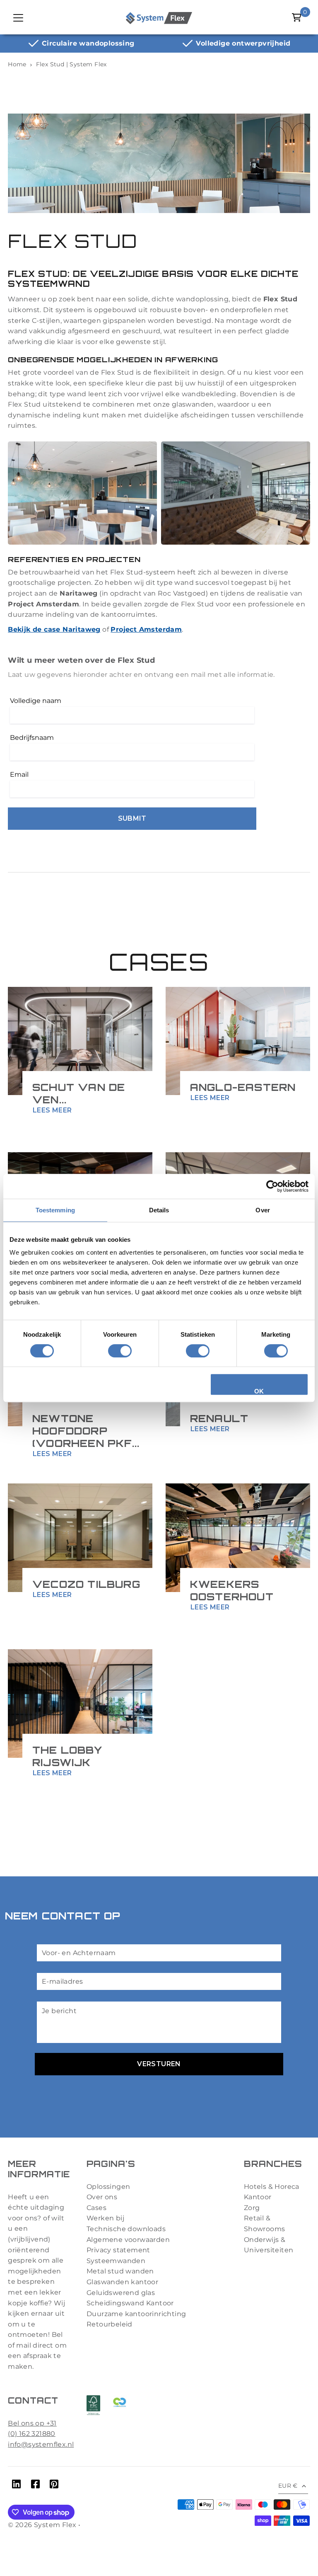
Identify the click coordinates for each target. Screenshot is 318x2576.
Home (17, 64)
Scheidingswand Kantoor (130, 2303)
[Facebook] (35, 2486)
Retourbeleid (110, 2324)
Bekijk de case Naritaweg (54, 629)
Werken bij (105, 2218)
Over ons (102, 2197)
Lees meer (52, 1110)
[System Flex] (159, 17)
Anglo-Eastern (243, 1087)
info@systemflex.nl (41, 2444)
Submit (132, 818)
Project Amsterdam (146, 629)
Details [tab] (159, 1210)
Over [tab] (263, 1210)
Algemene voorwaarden (128, 2240)
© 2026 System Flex (42, 2525)
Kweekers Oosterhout (232, 1590)
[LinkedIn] (16, 2486)
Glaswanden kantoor (122, 2282)
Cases (96, 2208)
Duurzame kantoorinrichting (136, 2314)
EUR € (288, 2486)
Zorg (252, 2208)
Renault (219, 1418)
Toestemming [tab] (55, 1210)
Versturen (159, 2064)
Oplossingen (108, 2187)
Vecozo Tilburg (86, 1584)
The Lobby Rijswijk (67, 1756)
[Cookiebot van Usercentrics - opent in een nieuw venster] (272, 1186)
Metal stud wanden (120, 2271)
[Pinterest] (54, 2486)
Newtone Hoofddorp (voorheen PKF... (86, 1431)
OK (259, 1391)
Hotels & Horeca (272, 2187)
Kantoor (258, 2197)
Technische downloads (126, 2229)
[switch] (120, 1351)
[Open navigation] (18, 17)
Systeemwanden (116, 2261)
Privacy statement (118, 2250)
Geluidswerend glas (121, 2293)
